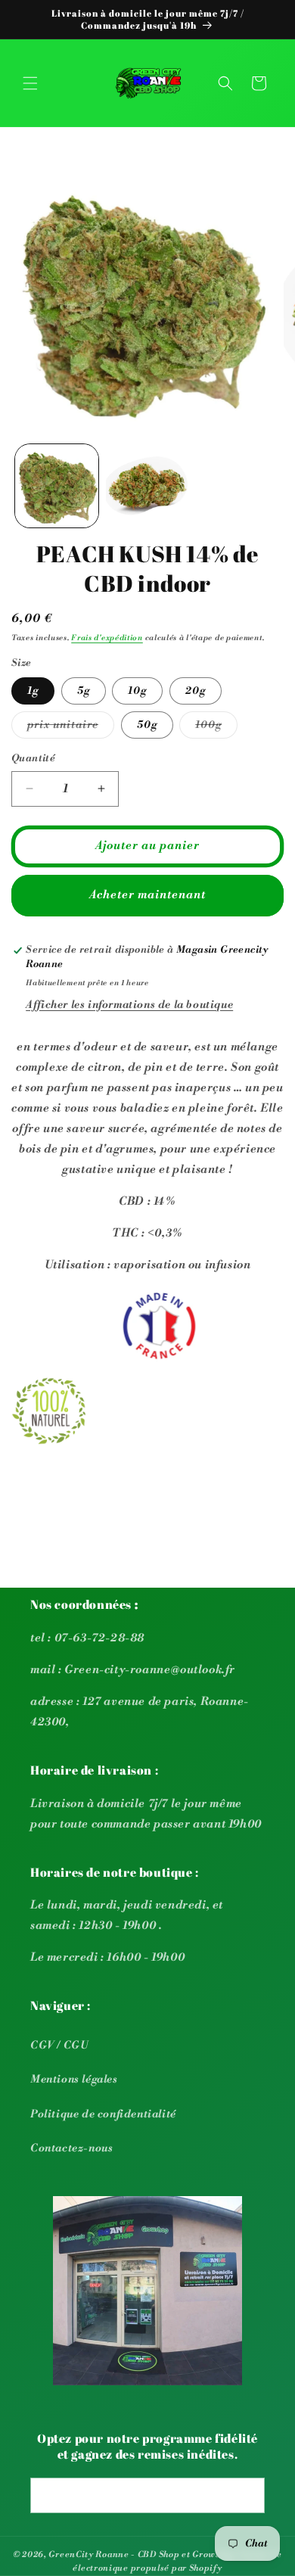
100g (216, 728)
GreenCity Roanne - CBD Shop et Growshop (142, 2555)
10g (137, 691)
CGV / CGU (59, 2046)
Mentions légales (74, 2080)
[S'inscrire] (247, 2495)
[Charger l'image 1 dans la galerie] (57, 486)
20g (196, 691)
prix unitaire (71, 728)
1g (33, 691)
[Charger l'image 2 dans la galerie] (147, 486)
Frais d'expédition (107, 638)
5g (84, 691)
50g (147, 725)
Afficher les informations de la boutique (129, 1005)
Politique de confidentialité (103, 2114)
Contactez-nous (71, 2148)
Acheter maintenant (147, 895)
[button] (30, 83)
